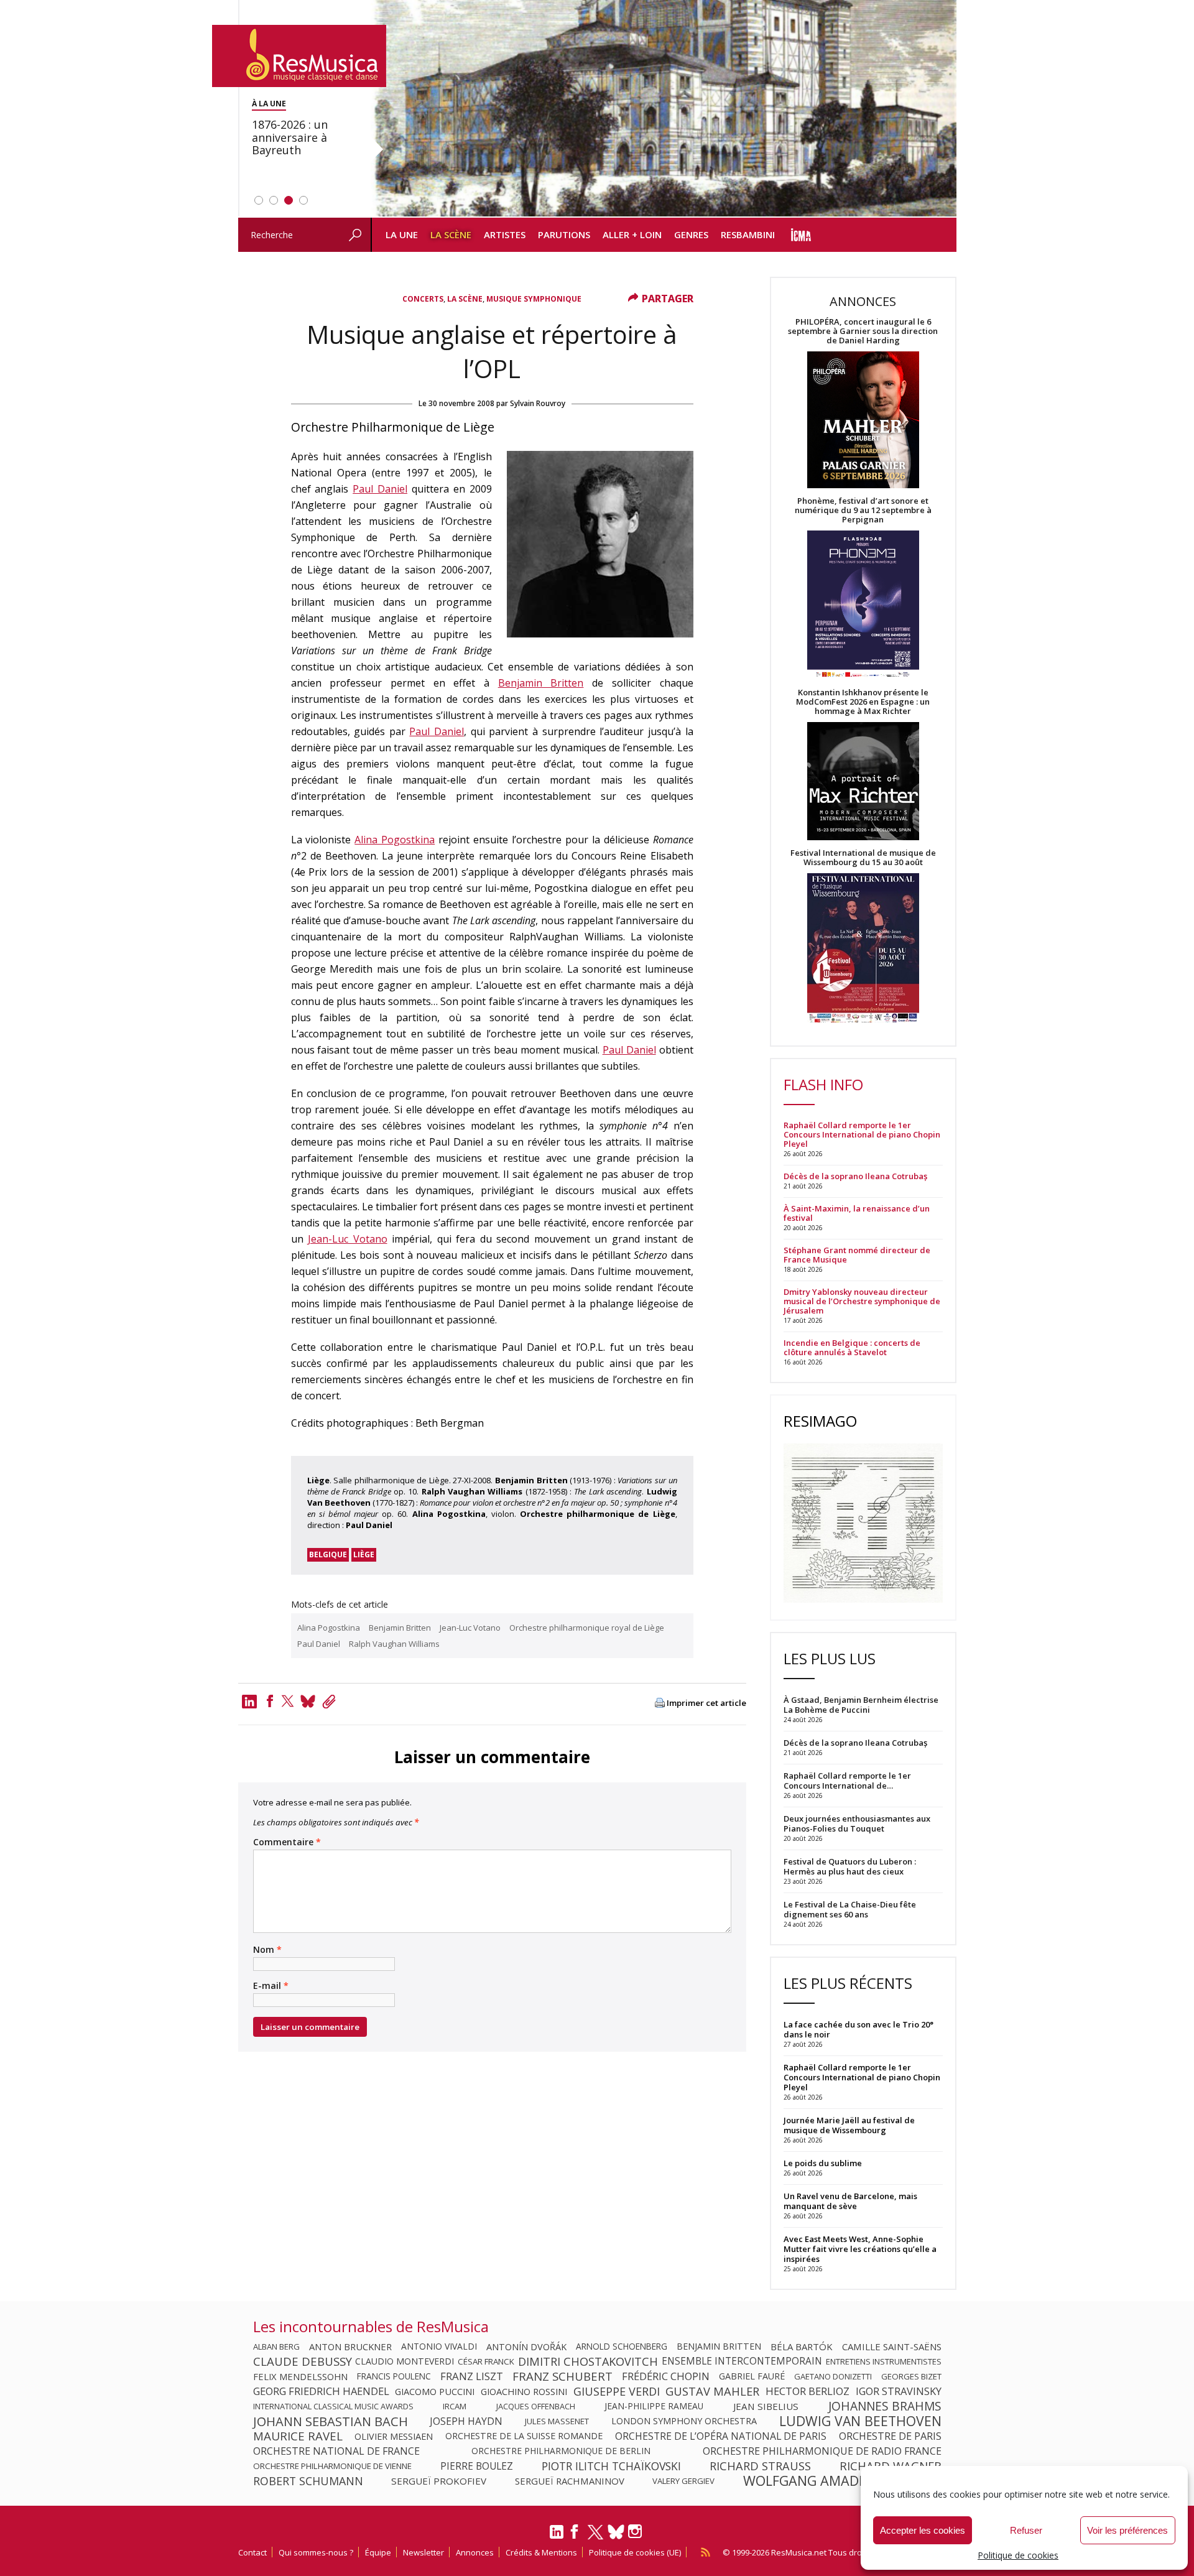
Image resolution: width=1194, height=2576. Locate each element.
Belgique (328, 1554)
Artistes (505, 234)
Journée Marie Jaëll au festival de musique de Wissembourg (849, 2125)
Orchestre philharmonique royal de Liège (587, 1628)
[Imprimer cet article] (660, 1704)
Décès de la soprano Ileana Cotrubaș (855, 1176)
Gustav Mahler (712, 2391)
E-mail (271, 1986)
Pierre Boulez (477, 2466)
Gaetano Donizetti (833, 2376)
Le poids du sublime (823, 2163)
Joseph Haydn (466, 2421)
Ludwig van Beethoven (860, 2421)
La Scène (451, 234)
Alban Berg (276, 2347)
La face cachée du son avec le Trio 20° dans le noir (858, 2029)
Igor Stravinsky (899, 2391)
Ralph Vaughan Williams (394, 1644)
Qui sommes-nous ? (316, 2552)
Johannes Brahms (885, 2406)
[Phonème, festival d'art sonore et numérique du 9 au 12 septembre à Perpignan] (863, 606)
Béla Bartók (802, 2347)
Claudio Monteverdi (405, 2361)
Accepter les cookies (923, 2530)
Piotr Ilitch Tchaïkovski (611, 2466)
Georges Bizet (911, 2376)
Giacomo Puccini (435, 2391)
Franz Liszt (472, 2376)
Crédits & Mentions (541, 2552)
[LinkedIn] (557, 2537)
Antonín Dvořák (526, 2347)
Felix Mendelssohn (300, 2376)
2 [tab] (274, 200)
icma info (801, 235)
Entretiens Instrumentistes (884, 2361)
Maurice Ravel (298, 2436)
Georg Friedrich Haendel (321, 2391)
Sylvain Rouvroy (538, 403)
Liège (364, 1554)
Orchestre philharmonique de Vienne (332, 2466)
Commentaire (287, 1842)
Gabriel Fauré (752, 2376)
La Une (402, 234)
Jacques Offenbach (536, 2406)
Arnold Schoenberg (622, 2347)
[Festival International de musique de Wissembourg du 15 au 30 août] (863, 949)
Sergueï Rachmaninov (570, 2481)
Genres (691, 234)
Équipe (378, 2552)
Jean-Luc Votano (348, 1239)
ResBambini (748, 234)
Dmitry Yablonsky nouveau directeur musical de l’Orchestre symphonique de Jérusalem (862, 1301)
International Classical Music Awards (333, 2406)
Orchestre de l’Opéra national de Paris (721, 2436)
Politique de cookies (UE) (635, 2552)
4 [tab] (303, 200)
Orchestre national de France (336, 2451)
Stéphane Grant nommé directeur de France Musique (857, 1255)
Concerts (423, 299)
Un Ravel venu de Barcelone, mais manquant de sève (850, 2201)
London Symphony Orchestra (684, 2421)
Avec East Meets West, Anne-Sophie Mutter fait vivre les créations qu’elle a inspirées (860, 2249)
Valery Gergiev (683, 2481)
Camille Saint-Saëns (892, 2347)
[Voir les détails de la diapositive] (664, 109)
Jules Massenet (557, 2421)
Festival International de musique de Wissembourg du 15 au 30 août (863, 858)
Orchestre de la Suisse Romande (524, 2436)
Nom (267, 1950)
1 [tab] (259, 200)
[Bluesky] (616, 2532)
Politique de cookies (1018, 2555)
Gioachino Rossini (524, 2391)
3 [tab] (289, 200)
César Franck (486, 2361)
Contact (252, 2552)
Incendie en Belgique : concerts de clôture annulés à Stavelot (852, 1348)
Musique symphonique (534, 299)
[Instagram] (636, 2532)
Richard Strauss (760, 2466)
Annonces (475, 2552)
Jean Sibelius (766, 2406)
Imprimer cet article (706, 1703)
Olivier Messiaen (394, 2436)
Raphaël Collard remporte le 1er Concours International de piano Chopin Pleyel (862, 1135)
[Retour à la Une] (299, 56)
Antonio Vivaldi (439, 2347)
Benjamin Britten (541, 683)
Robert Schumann (308, 2481)
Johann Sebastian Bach (331, 2421)
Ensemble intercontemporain (742, 2361)
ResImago (820, 1421)
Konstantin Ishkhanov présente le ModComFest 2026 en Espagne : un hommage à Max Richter (863, 702)
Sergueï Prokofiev (439, 2481)
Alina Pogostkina (395, 840)
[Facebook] (270, 1701)
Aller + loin (632, 234)
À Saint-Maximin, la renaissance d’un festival (857, 1213)
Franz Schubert (562, 2376)
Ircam (455, 2406)
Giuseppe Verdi (617, 2391)
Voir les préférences (1127, 2530)
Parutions (564, 234)
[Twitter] (288, 1701)
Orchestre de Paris (890, 2436)
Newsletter (423, 2552)
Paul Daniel (380, 489)
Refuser (1026, 2530)
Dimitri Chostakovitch (588, 2361)
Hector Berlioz (808, 2391)
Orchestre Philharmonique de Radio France (822, 2451)
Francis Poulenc (394, 2376)
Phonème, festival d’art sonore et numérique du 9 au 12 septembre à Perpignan (863, 510)
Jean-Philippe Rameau (654, 2406)
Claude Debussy (303, 2361)
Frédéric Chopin (666, 2376)
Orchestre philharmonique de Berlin (561, 2451)
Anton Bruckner (350, 2347)
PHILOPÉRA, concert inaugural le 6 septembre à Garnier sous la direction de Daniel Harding (863, 331)
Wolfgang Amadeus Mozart (842, 2481)
